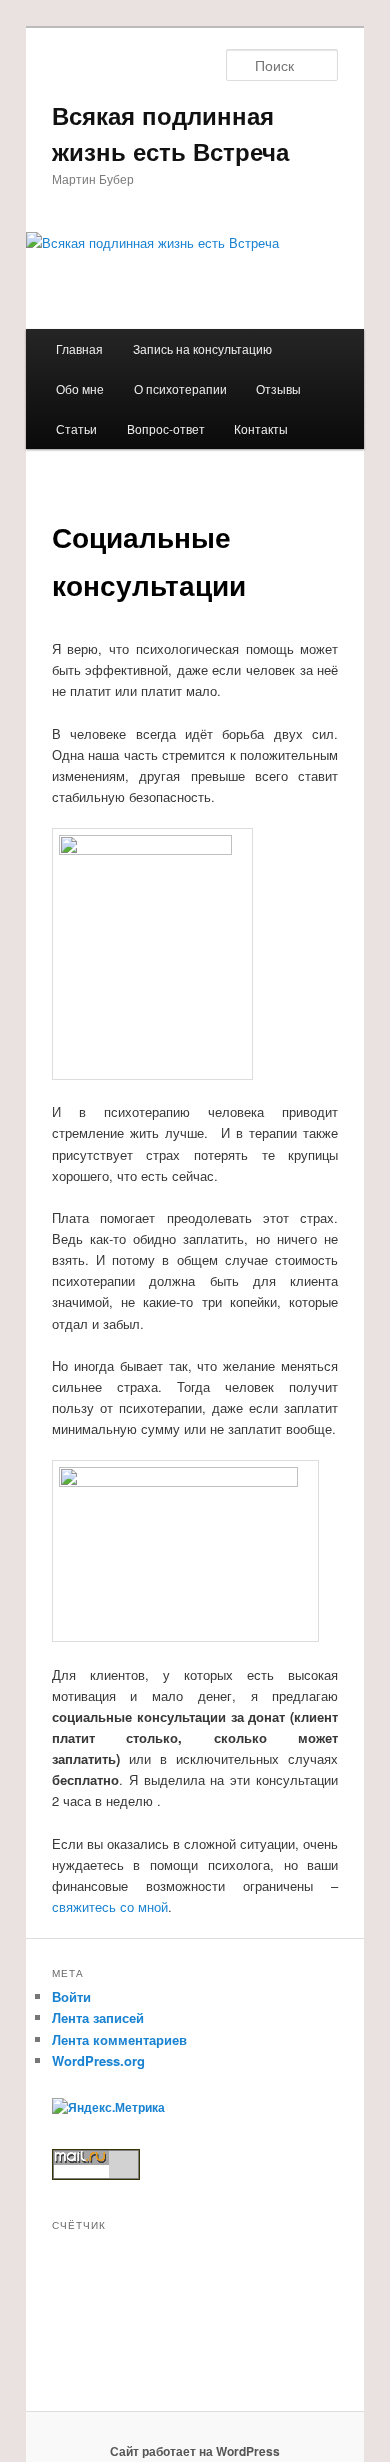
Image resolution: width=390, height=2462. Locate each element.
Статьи (76, 428)
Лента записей (98, 2017)
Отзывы (278, 388)
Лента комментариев (119, 2039)
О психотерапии (180, 388)
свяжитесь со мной (110, 1906)
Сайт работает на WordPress (195, 2451)
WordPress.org (98, 2060)
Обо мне (80, 388)
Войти (71, 1996)
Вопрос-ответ (166, 428)
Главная (79, 348)
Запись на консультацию (202, 348)
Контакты (261, 428)
